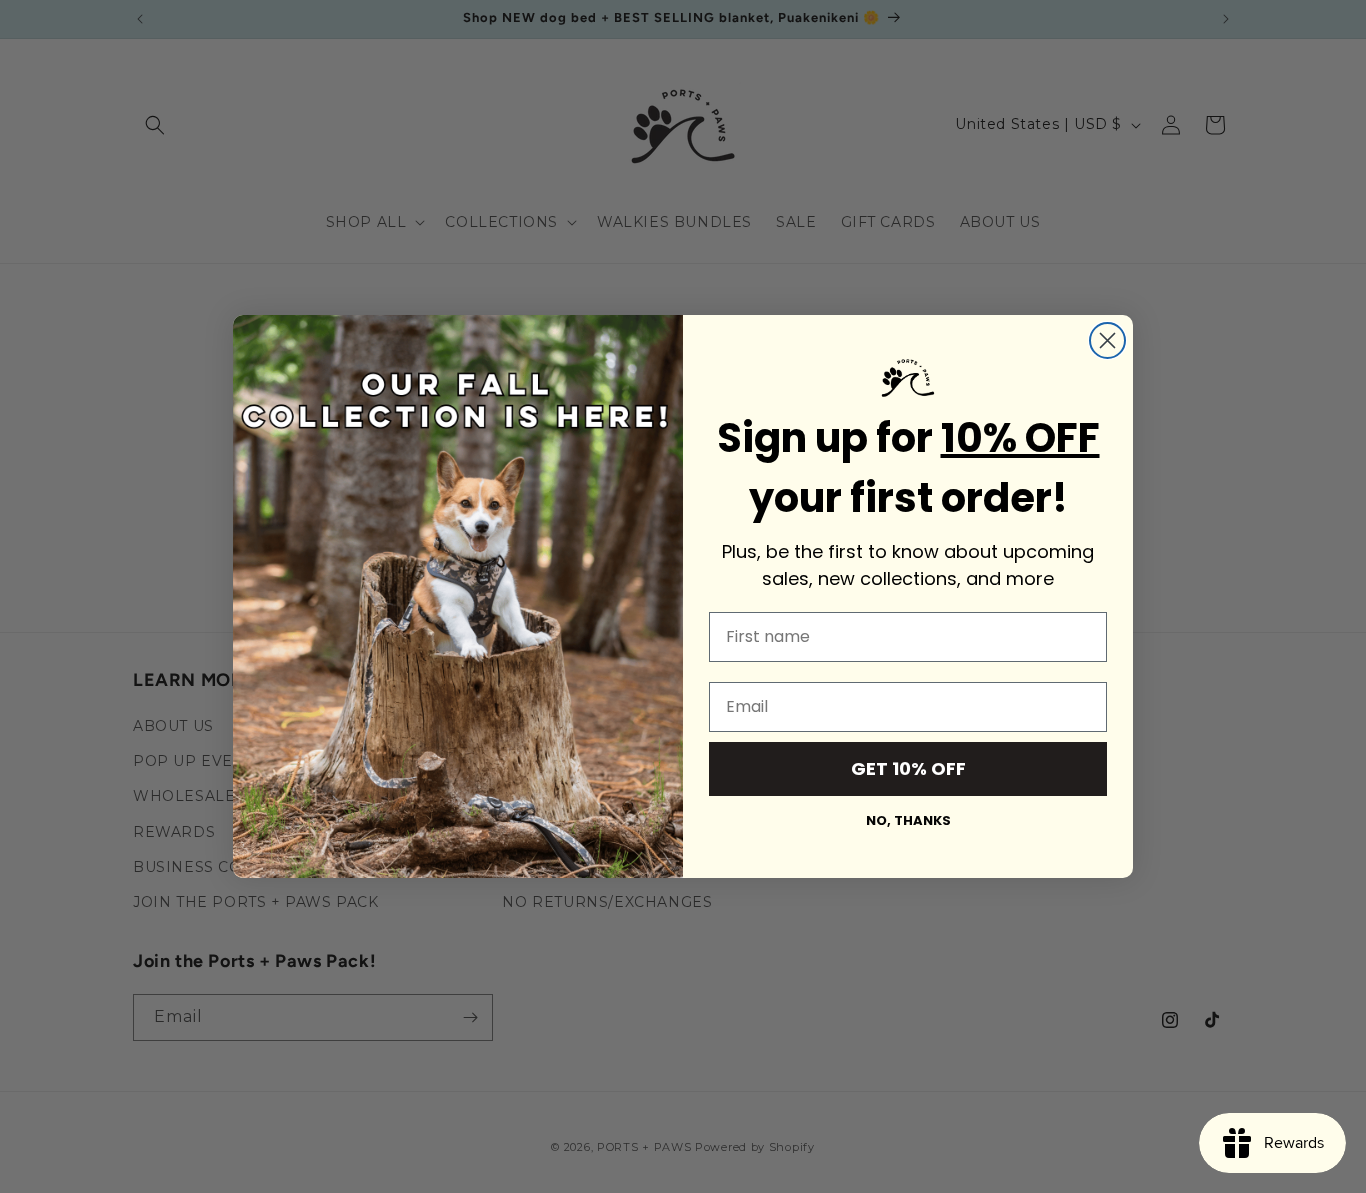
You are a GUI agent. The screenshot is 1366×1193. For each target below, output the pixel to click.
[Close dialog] (1107, 340)
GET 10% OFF (908, 768)
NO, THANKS (908, 820)
